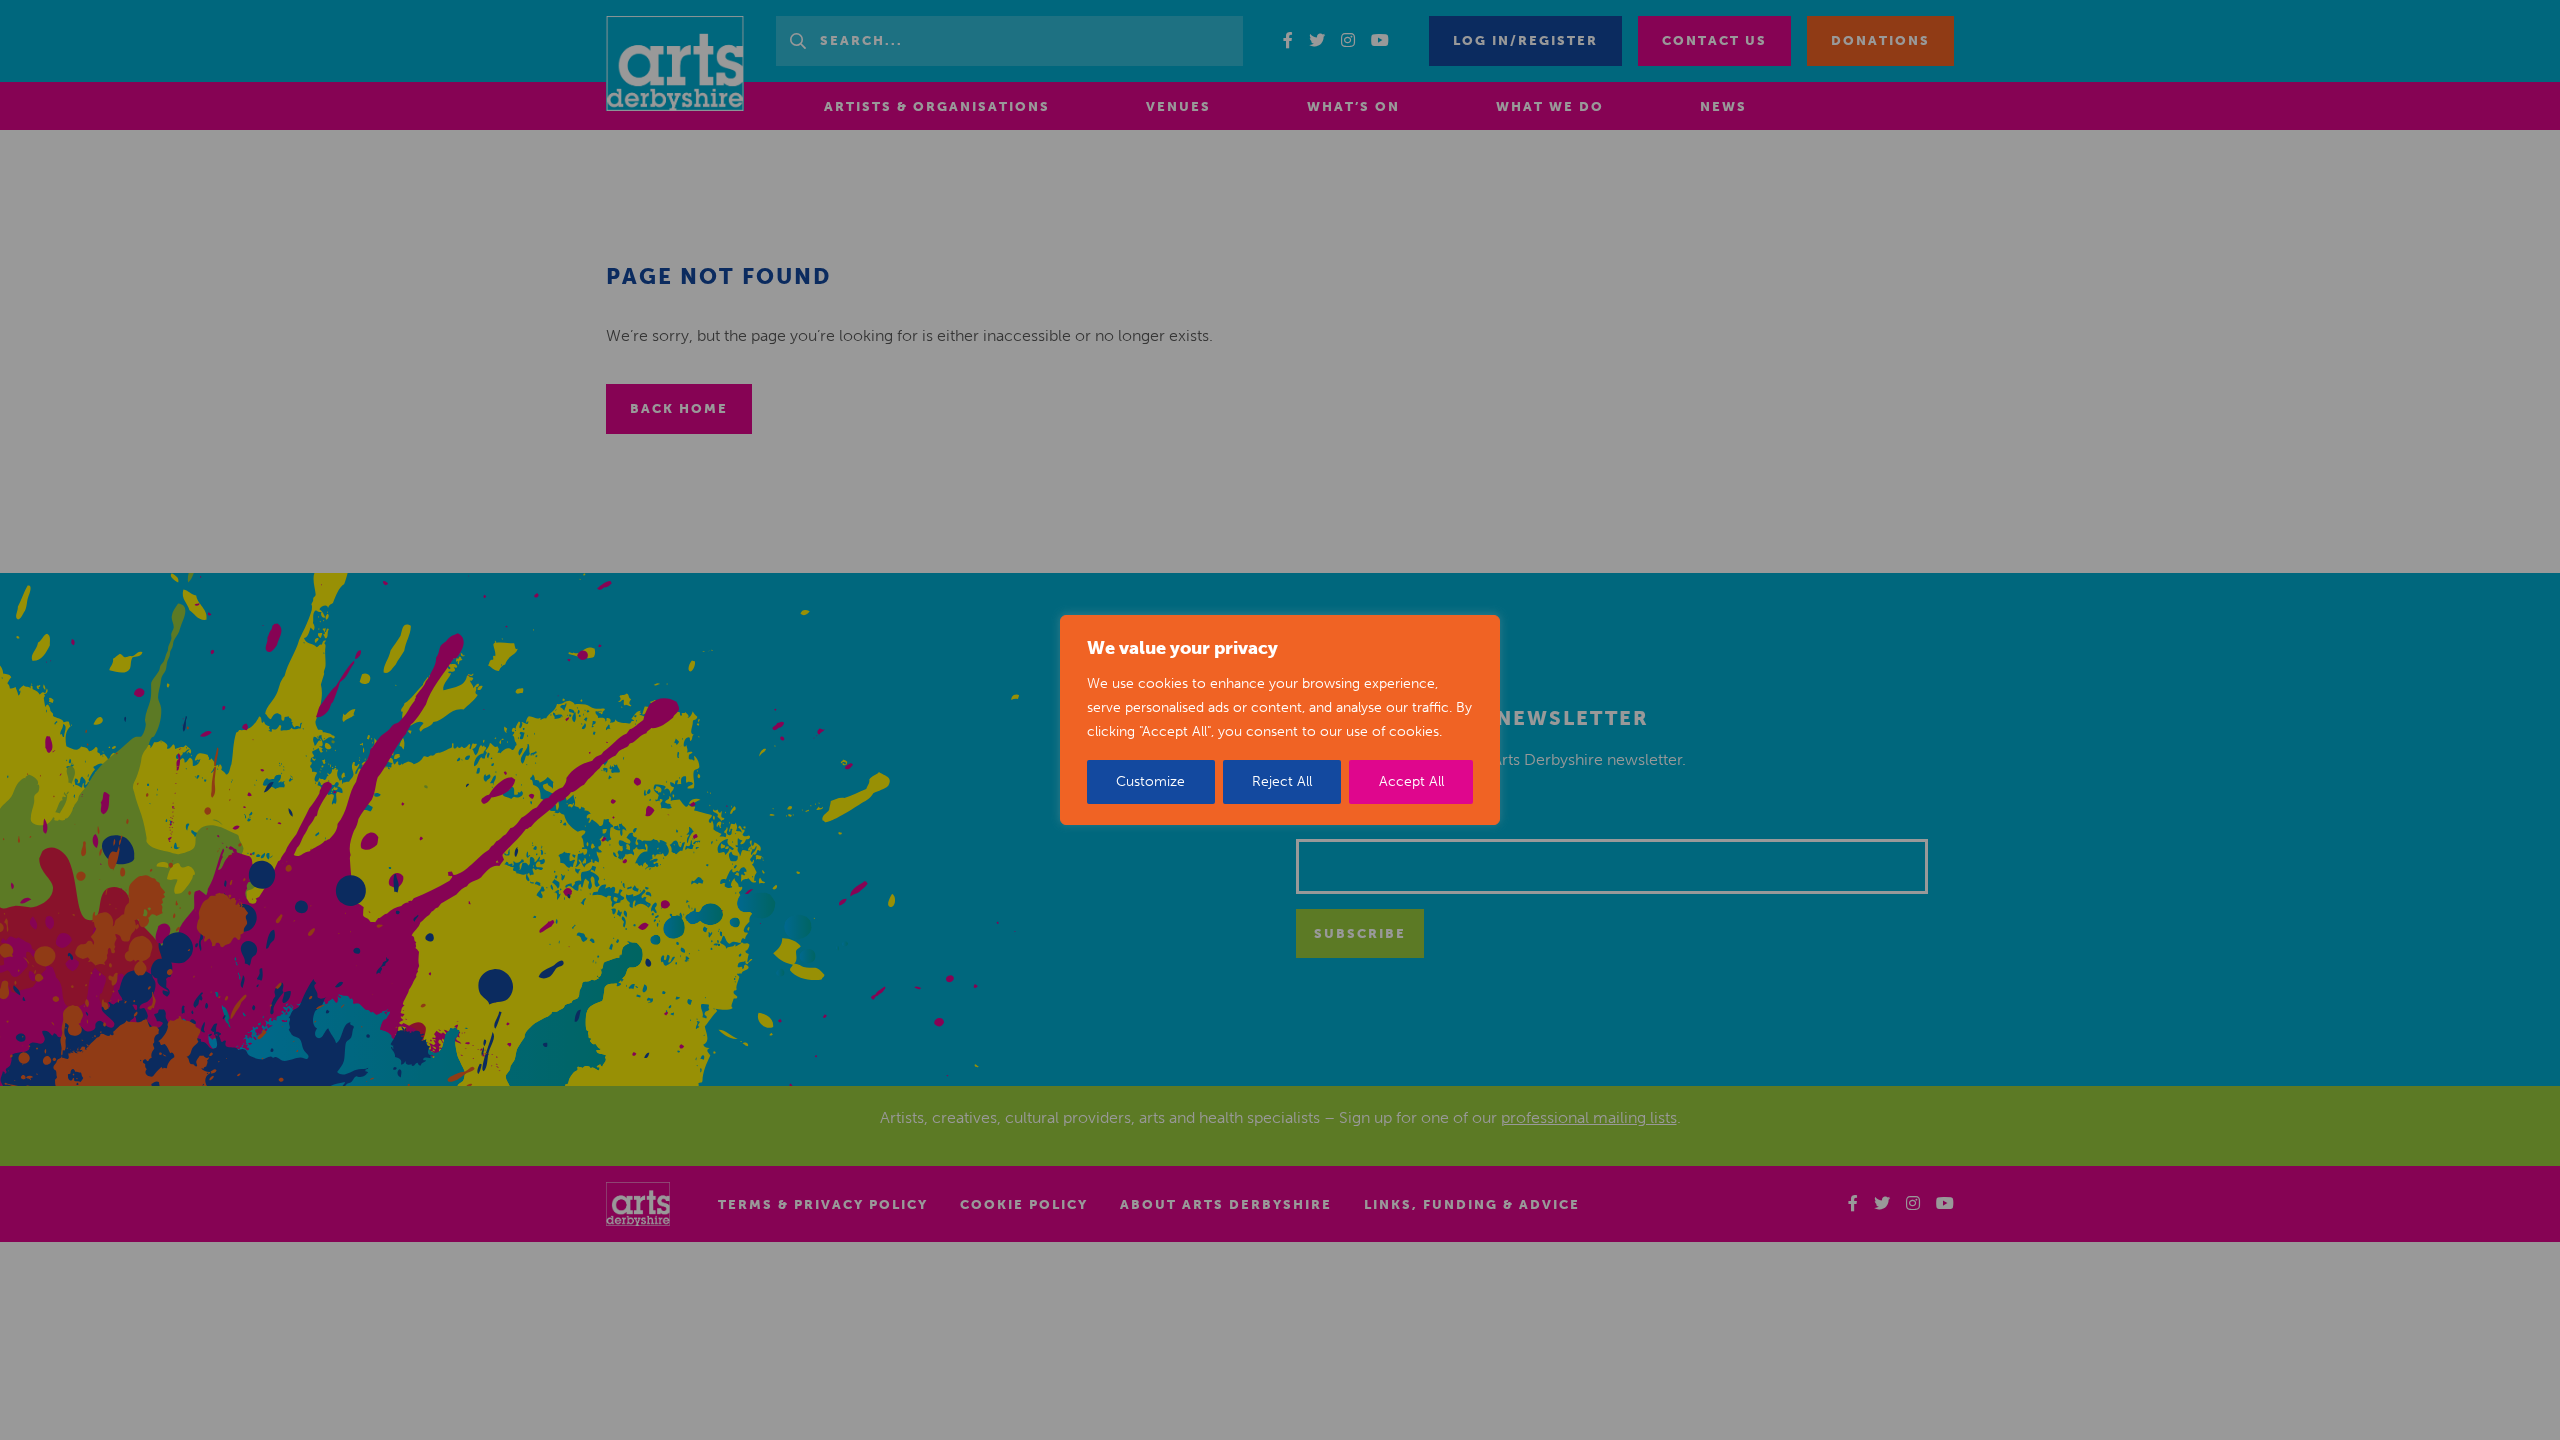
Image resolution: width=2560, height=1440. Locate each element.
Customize (1150, 781)
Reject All (1282, 781)
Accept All (1411, 781)
